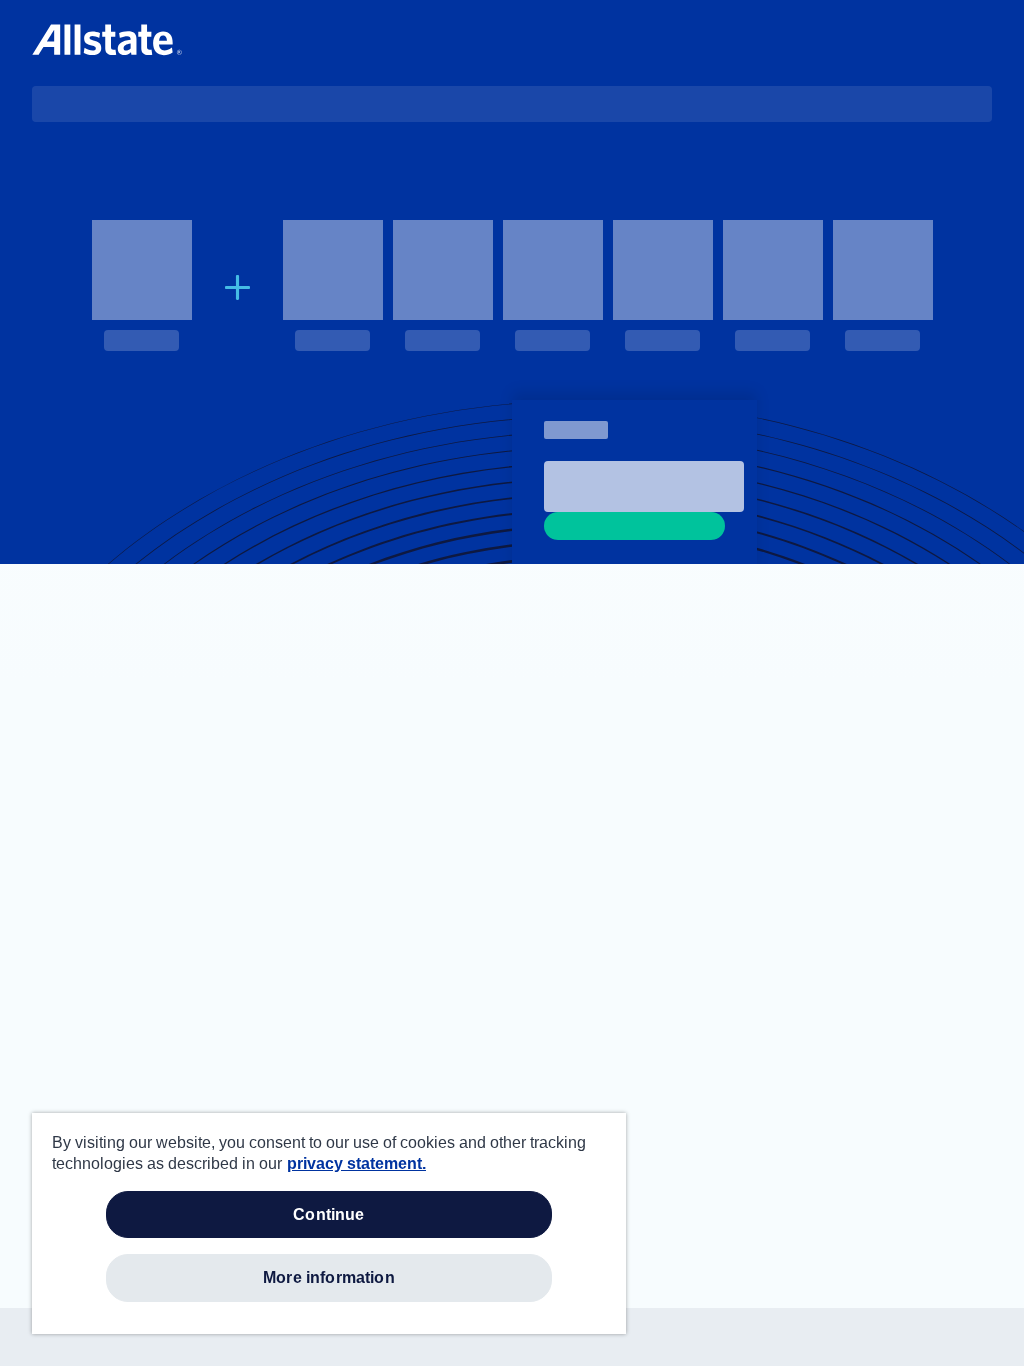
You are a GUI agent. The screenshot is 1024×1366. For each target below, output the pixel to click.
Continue (328, 1214)
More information (329, 1277)
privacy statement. (356, 1163)
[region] (329, 1223)
